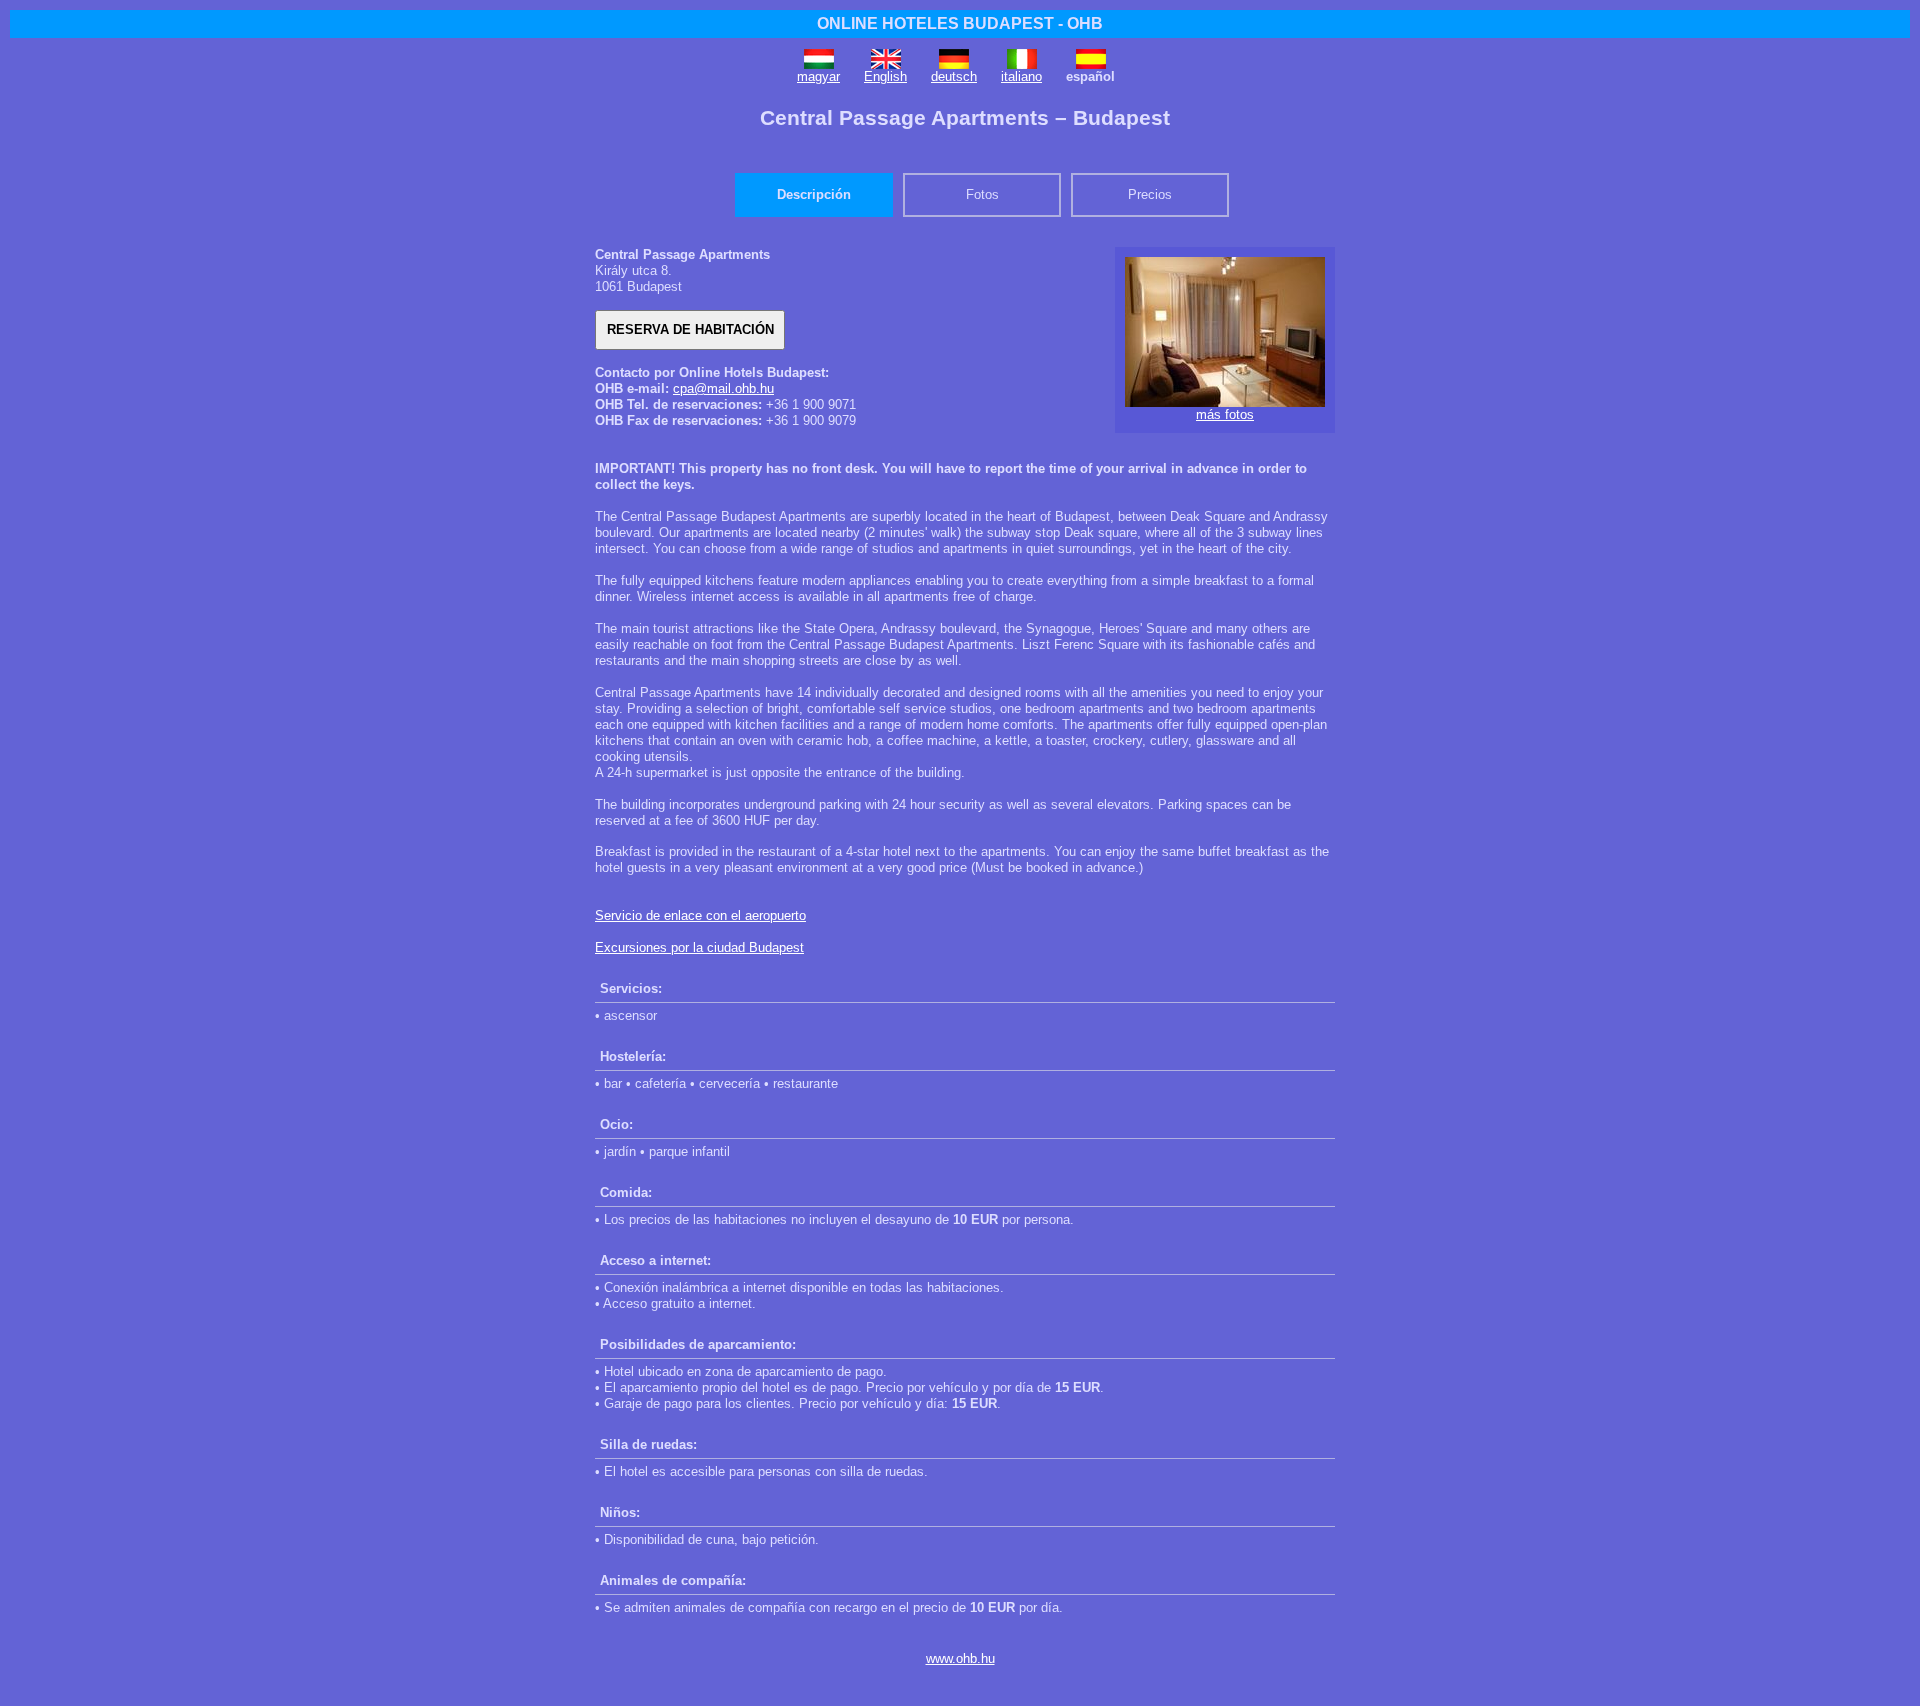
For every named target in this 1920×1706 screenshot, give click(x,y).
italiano (1021, 76)
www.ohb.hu (960, 1658)
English (885, 76)
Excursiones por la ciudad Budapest (699, 947)
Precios (1150, 194)
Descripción (814, 194)
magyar (818, 76)
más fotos (1225, 414)
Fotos (982, 194)
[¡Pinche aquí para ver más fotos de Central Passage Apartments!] (1225, 402)
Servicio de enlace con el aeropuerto (700, 915)
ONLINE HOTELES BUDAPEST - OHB (960, 23)
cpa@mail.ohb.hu (723, 388)
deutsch (954, 76)
